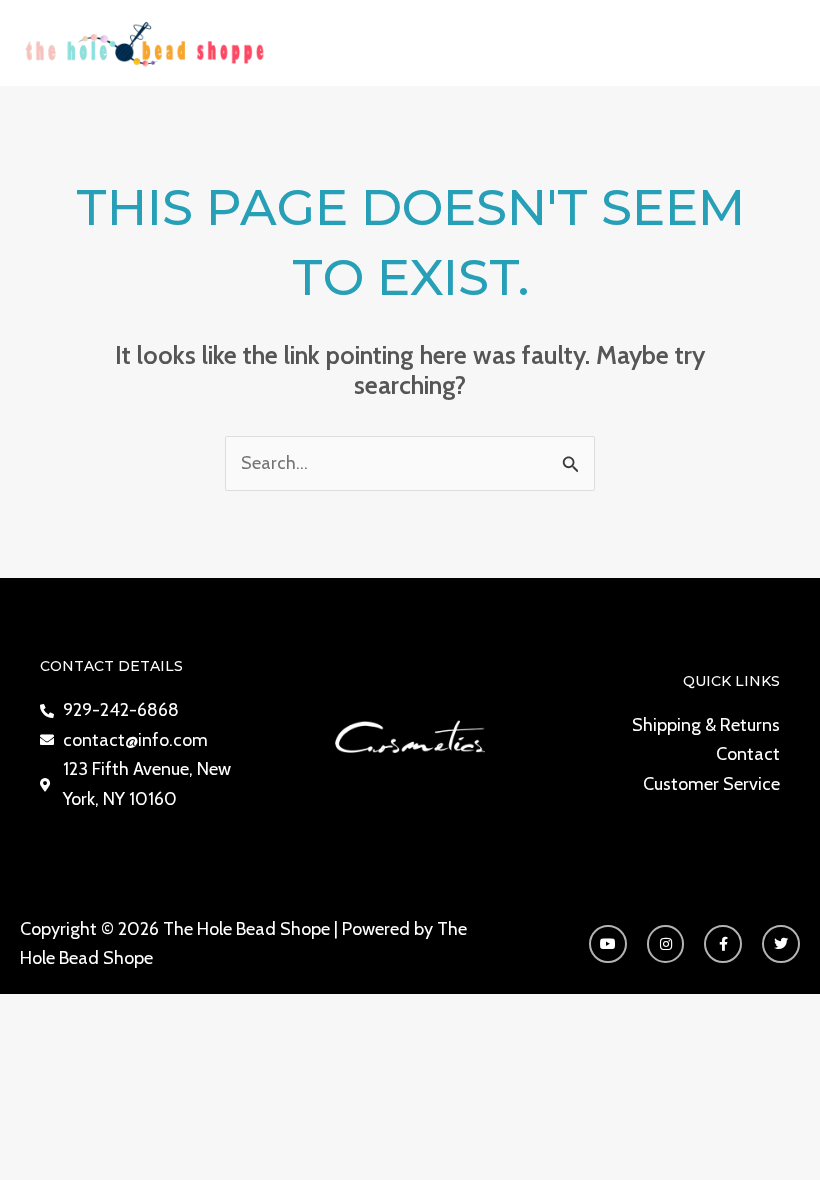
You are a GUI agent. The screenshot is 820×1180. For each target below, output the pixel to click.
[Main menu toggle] (777, 42)
